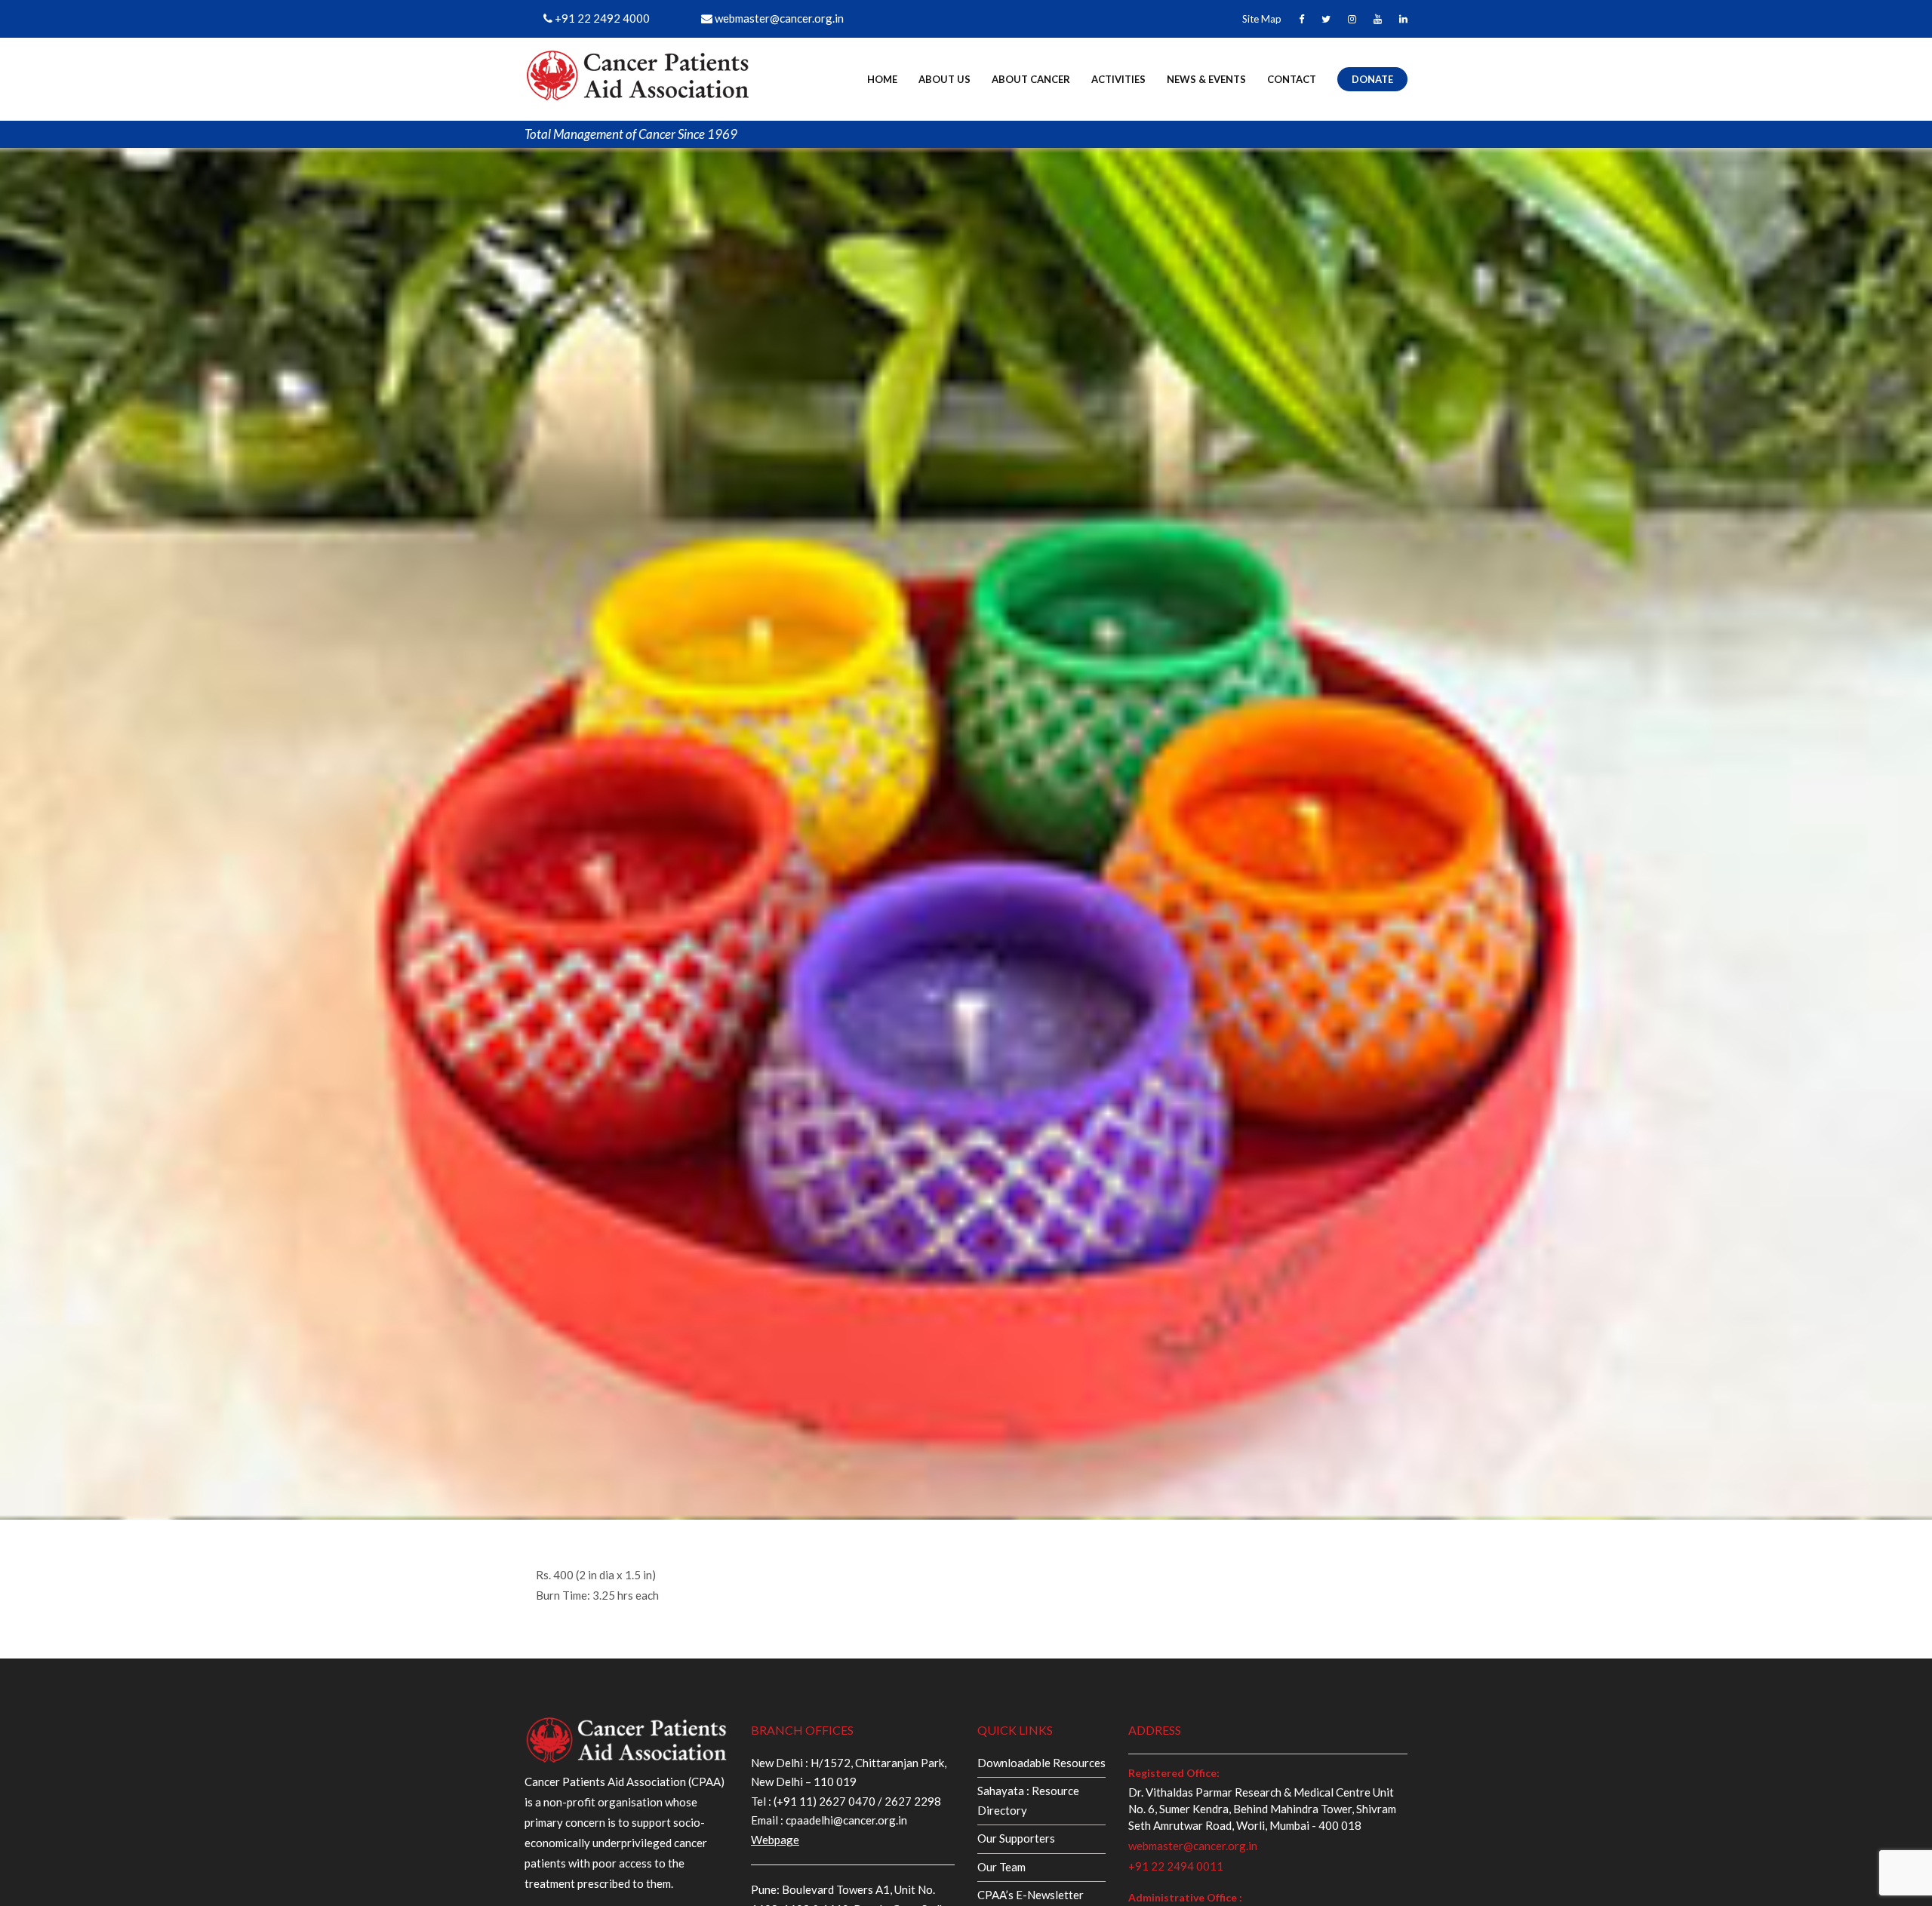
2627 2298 (913, 1801)
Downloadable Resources (1041, 1763)
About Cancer (1031, 79)
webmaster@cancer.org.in (778, 18)
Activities (1118, 79)
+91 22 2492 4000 (601, 18)
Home (882, 79)
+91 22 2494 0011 (1176, 1866)
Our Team (1001, 1867)
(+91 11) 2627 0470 (824, 1801)
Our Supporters (1016, 1838)
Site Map (1262, 19)
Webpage (775, 1840)
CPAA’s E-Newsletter (1031, 1895)
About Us (944, 79)
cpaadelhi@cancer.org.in (845, 1820)
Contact (1292, 79)
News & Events (1206, 79)
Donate (1372, 79)
